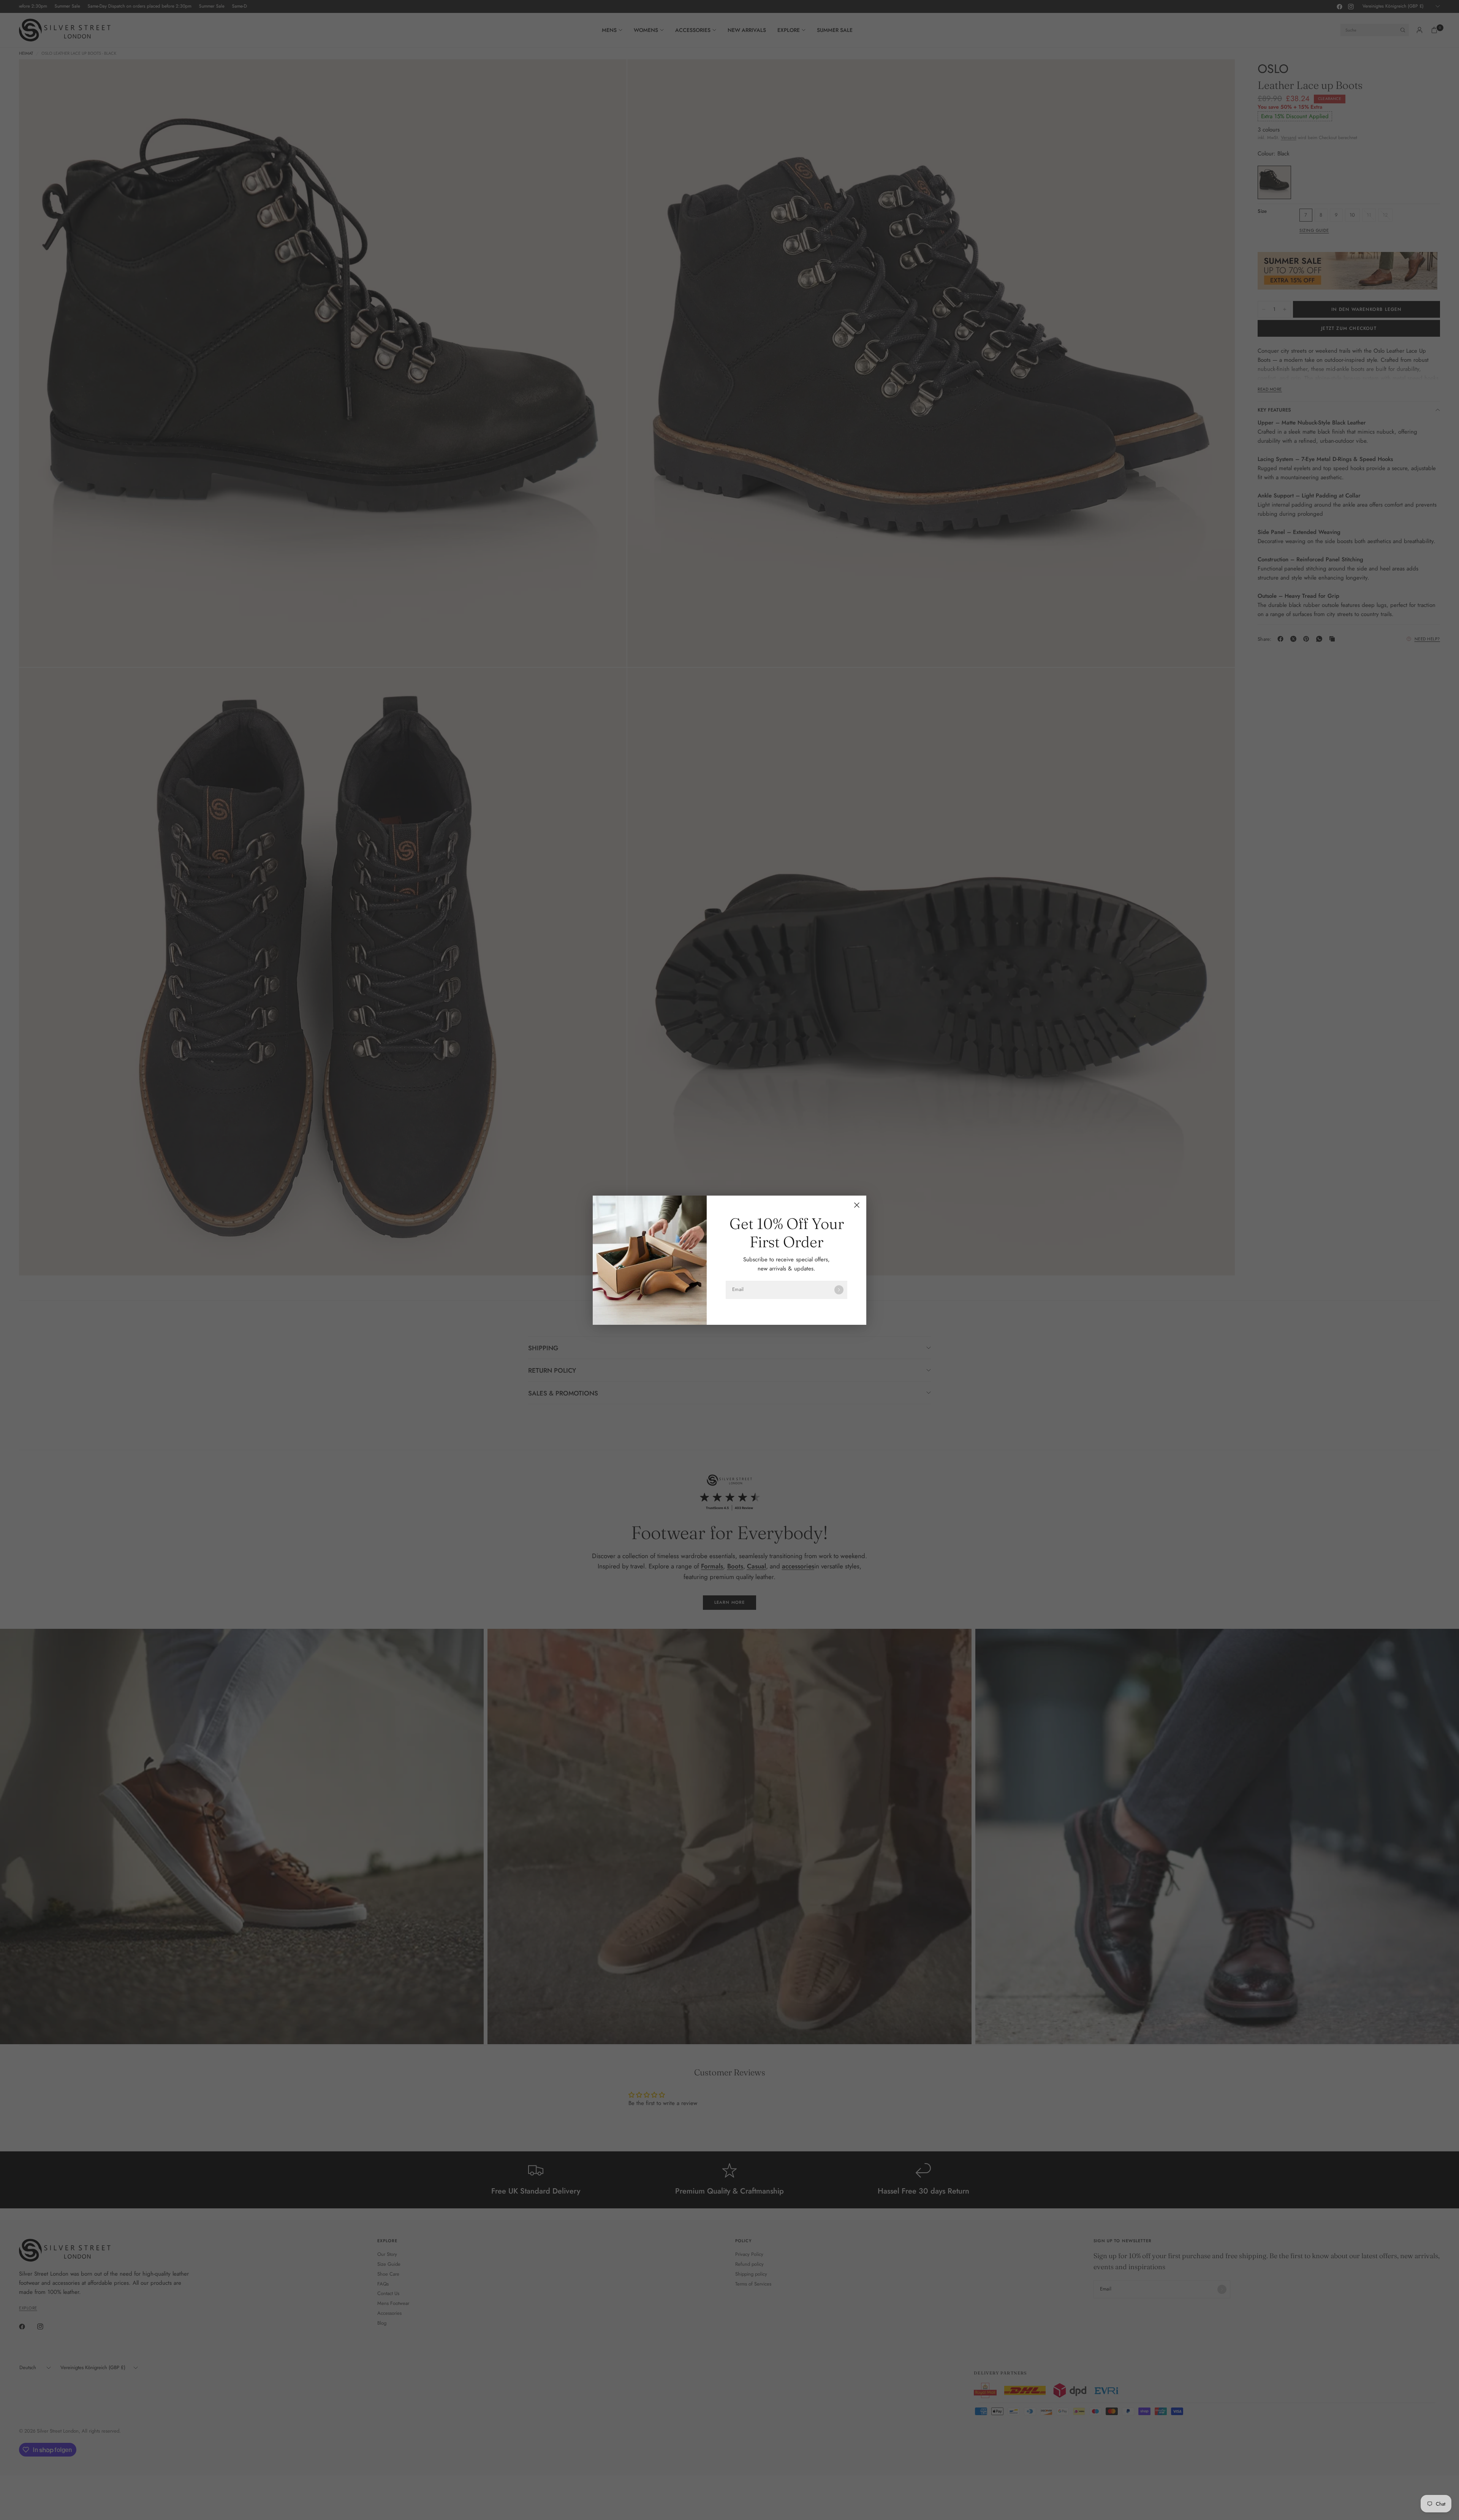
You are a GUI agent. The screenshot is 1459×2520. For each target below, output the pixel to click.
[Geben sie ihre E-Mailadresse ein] (839, 1290)
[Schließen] (857, 1205)
